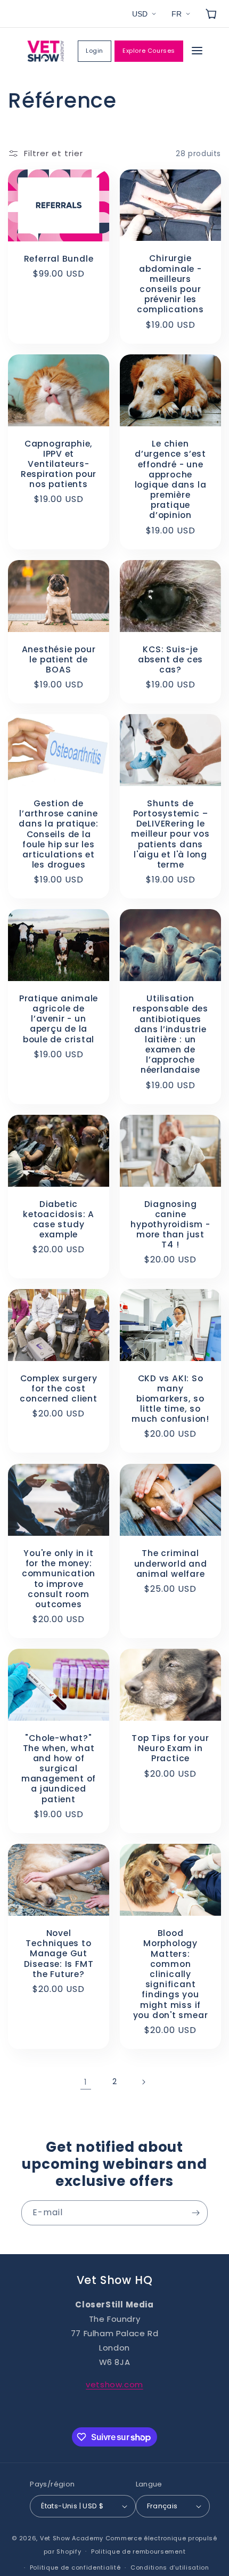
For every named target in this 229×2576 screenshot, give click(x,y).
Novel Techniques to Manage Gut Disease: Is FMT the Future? (59, 1954)
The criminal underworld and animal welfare (171, 1564)
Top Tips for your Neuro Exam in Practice (170, 1748)
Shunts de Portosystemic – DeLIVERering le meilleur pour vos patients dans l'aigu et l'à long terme (170, 834)
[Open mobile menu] (197, 51)
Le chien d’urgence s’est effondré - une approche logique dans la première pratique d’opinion (171, 480)
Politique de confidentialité (75, 2567)
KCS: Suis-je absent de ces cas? (170, 659)
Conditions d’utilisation (170, 2567)
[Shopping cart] (211, 14)
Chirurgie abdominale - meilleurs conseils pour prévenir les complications (170, 284)
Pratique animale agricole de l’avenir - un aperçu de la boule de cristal (59, 1019)
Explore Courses (149, 51)
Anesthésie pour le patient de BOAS (59, 659)
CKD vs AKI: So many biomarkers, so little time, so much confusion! (170, 1399)
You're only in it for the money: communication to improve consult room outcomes (59, 1579)
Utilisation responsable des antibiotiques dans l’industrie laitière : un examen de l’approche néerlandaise (170, 1034)
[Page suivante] (143, 2082)
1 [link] (86, 2082)
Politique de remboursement (138, 2551)
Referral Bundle (59, 259)
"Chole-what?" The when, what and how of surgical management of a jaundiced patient (59, 1769)
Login (95, 51)
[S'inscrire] (195, 2213)
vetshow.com (114, 2384)
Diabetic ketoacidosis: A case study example (59, 1219)
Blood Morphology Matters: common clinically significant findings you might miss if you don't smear (171, 1974)
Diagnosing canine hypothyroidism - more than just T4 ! (170, 1224)
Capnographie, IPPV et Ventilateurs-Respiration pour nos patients (59, 464)
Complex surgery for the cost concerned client (58, 1389)
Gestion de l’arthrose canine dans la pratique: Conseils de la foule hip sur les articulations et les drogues (58, 834)
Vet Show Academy (72, 2538)
